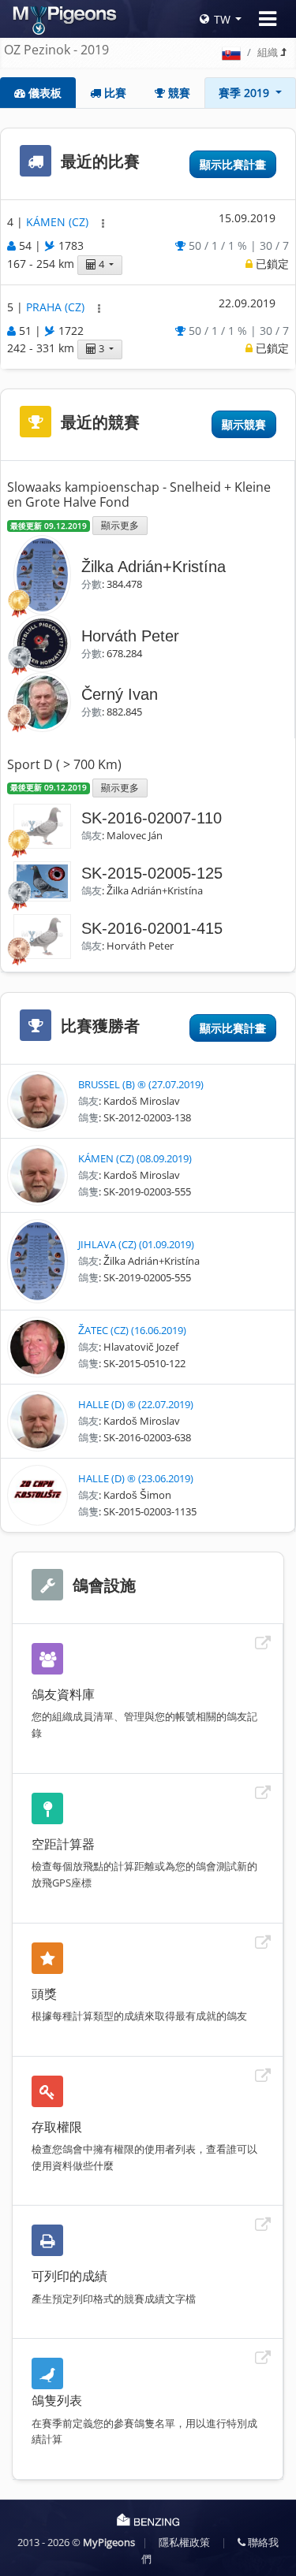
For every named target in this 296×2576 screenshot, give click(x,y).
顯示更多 (120, 525)
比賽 (114, 93)
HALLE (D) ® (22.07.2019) (136, 1404)
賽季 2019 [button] (245, 93)
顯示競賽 (244, 424)
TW (222, 19)
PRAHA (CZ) (57, 307)
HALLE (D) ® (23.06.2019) (136, 1478)
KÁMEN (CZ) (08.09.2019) (135, 1158)
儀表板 (43, 93)
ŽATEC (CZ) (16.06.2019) (132, 1330)
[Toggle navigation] (268, 19)
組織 (268, 52)
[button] (103, 223)
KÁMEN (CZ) (59, 223)
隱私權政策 (184, 2542)
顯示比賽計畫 (233, 164)
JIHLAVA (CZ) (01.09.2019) (136, 1244)
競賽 (178, 93)
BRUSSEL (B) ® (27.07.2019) (141, 1084)
